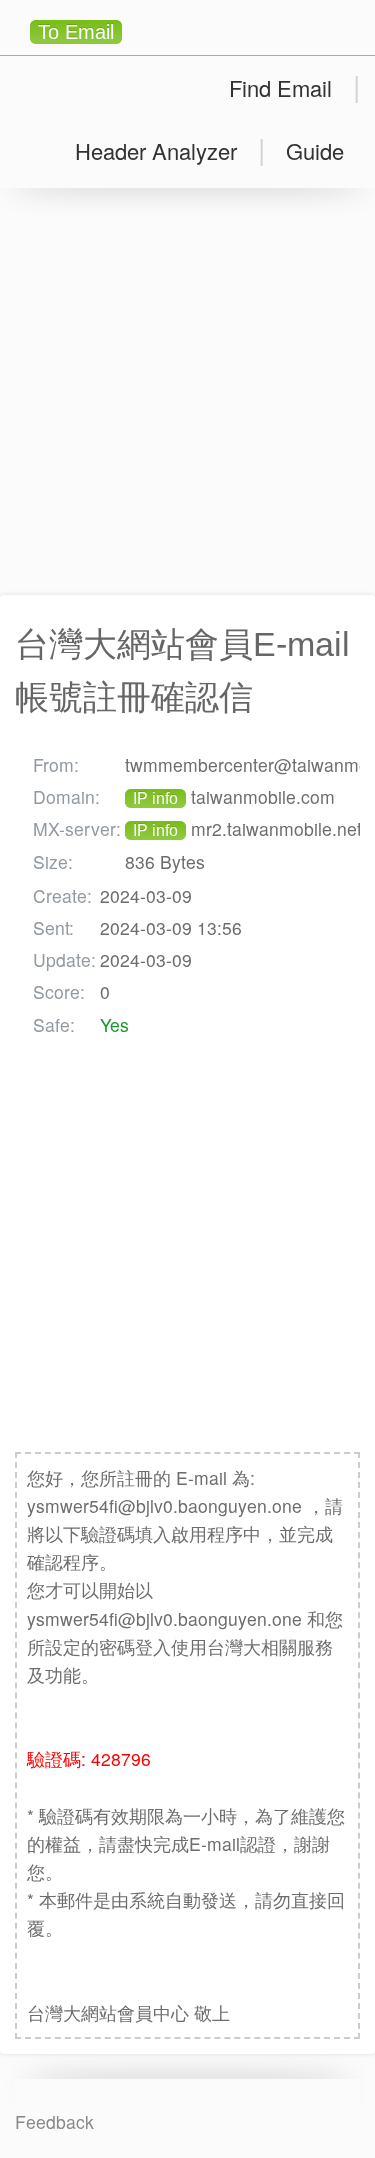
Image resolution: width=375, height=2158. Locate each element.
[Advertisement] (187, 391)
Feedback (54, 2121)
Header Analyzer (156, 150)
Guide (315, 150)
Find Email (280, 87)
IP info (155, 798)
